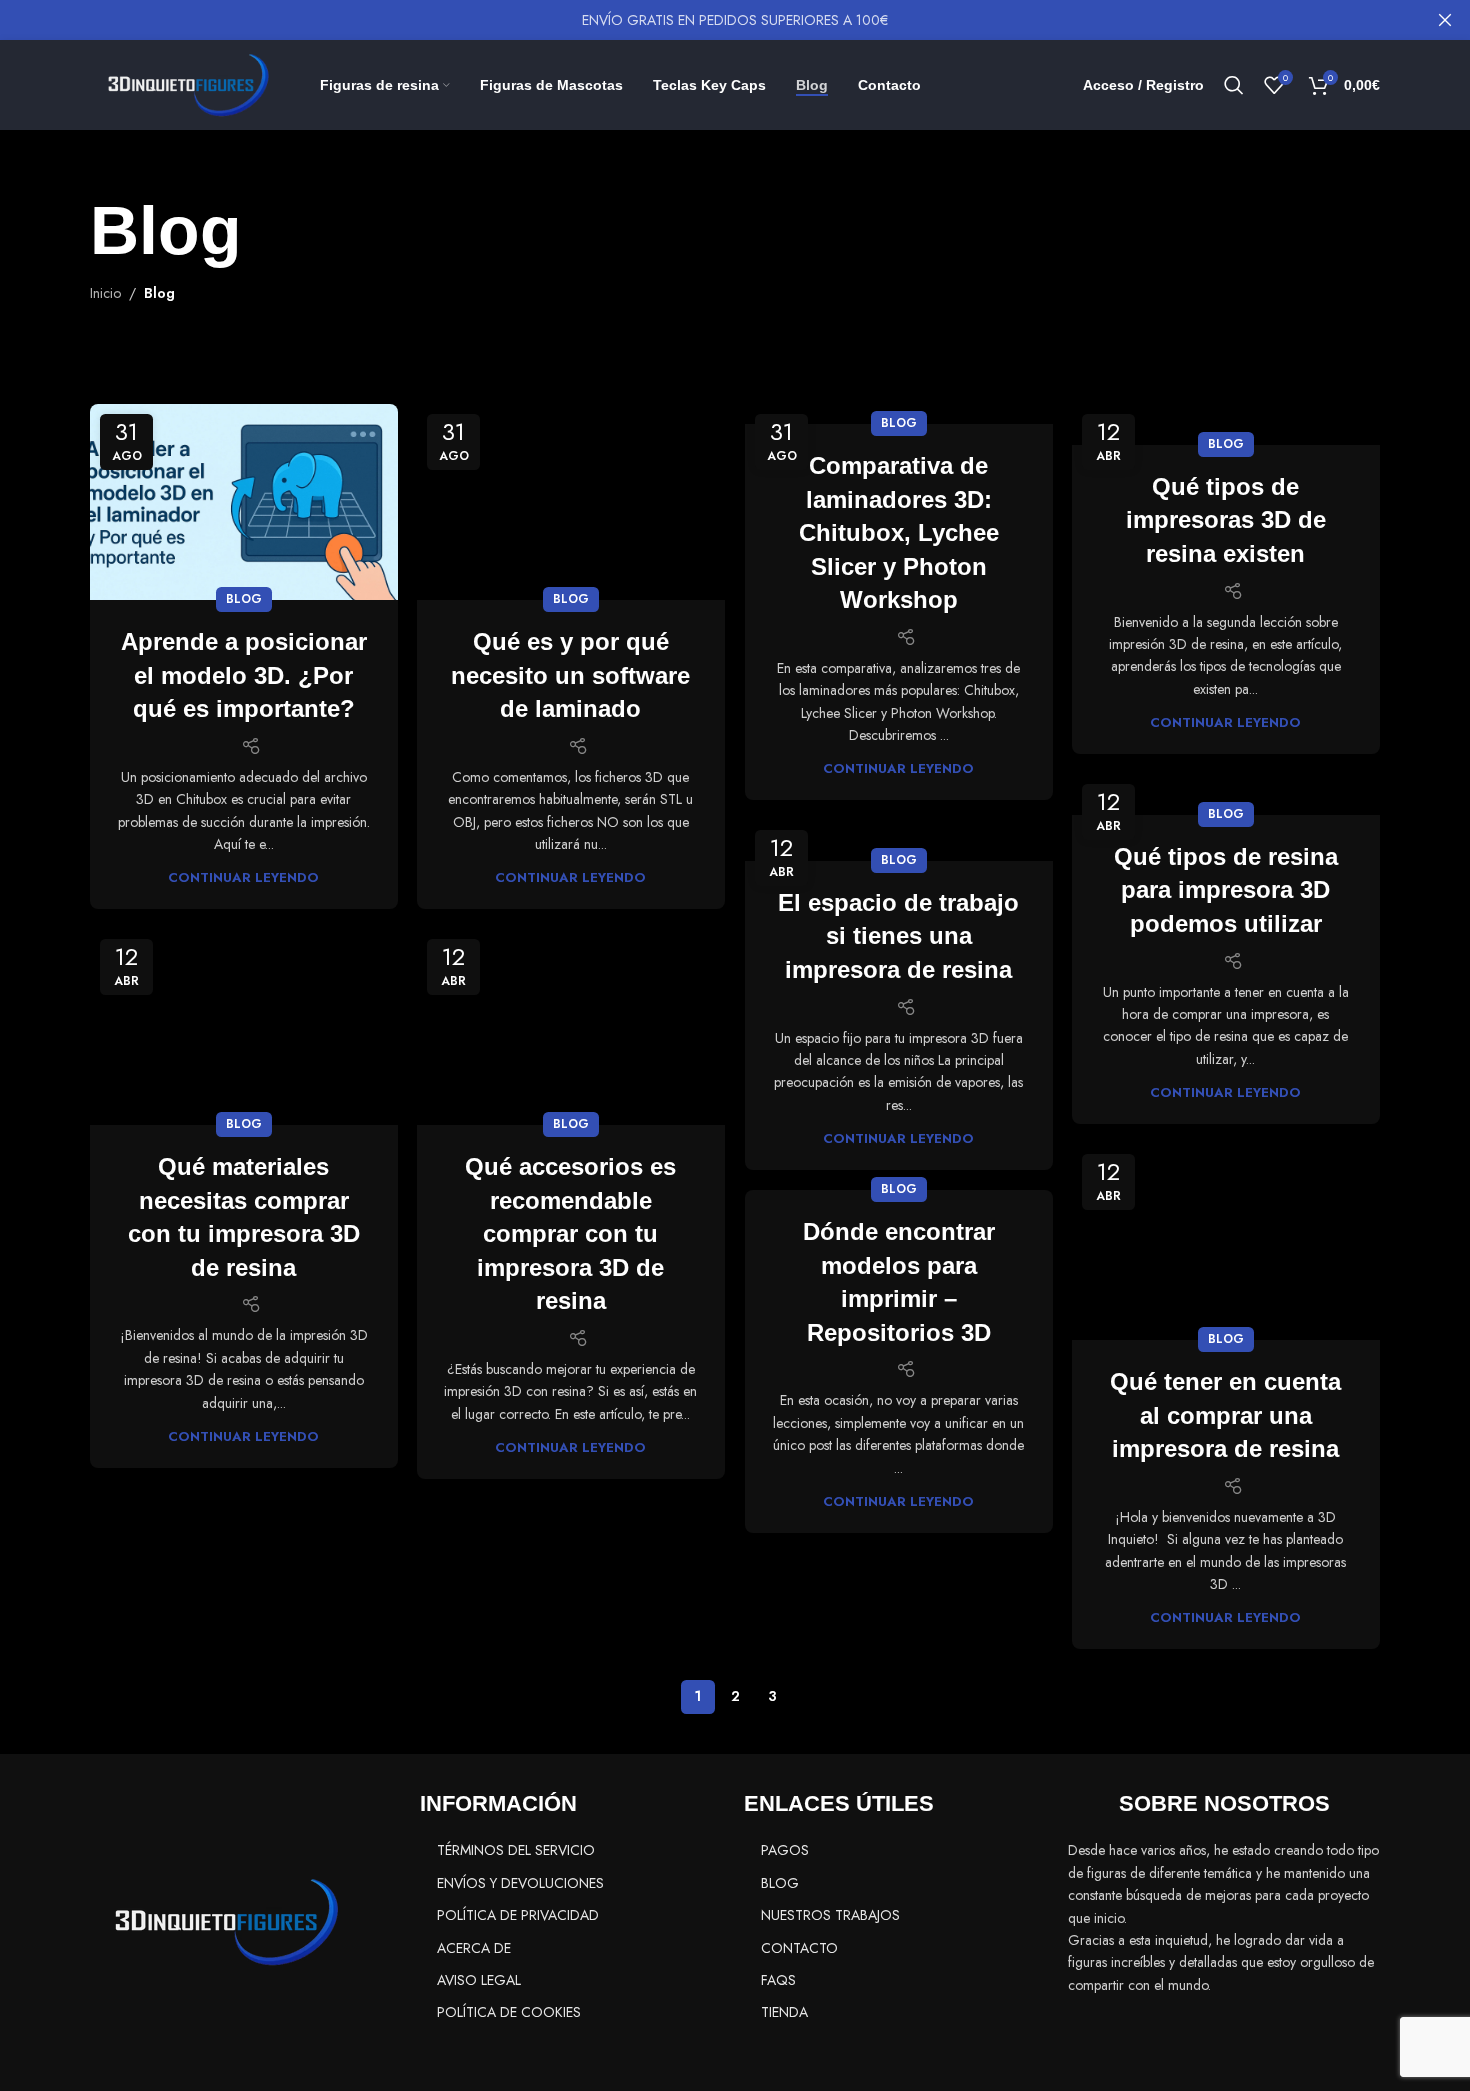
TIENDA (784, 2012)
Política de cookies (509, 2012)
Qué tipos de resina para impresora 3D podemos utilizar (1226, 890)
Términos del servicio (516, 1850)
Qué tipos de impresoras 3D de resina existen (1226, 520)
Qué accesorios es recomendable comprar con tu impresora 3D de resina (570, 1233)
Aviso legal (479, 1980)
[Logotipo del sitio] (180, 83)
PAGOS (785, 1850)
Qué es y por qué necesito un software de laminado (570, 675)
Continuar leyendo (243, 877)
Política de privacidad (518, 1915)
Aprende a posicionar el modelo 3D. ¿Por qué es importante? (244, 675)
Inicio (105, 293)
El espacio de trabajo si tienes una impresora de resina (898, 936)
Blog (244, 599)
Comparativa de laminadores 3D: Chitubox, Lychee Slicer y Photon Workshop (899, 532)
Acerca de (474, 1948)
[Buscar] (1234, 85)
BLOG (780, 1883)
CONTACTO (799, 1948)
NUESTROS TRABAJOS (830, 1915)
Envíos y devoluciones (520, 1883)
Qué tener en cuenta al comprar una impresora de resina (1225, 1415)
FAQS (778, 1980)
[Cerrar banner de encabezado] (1445, 20)
